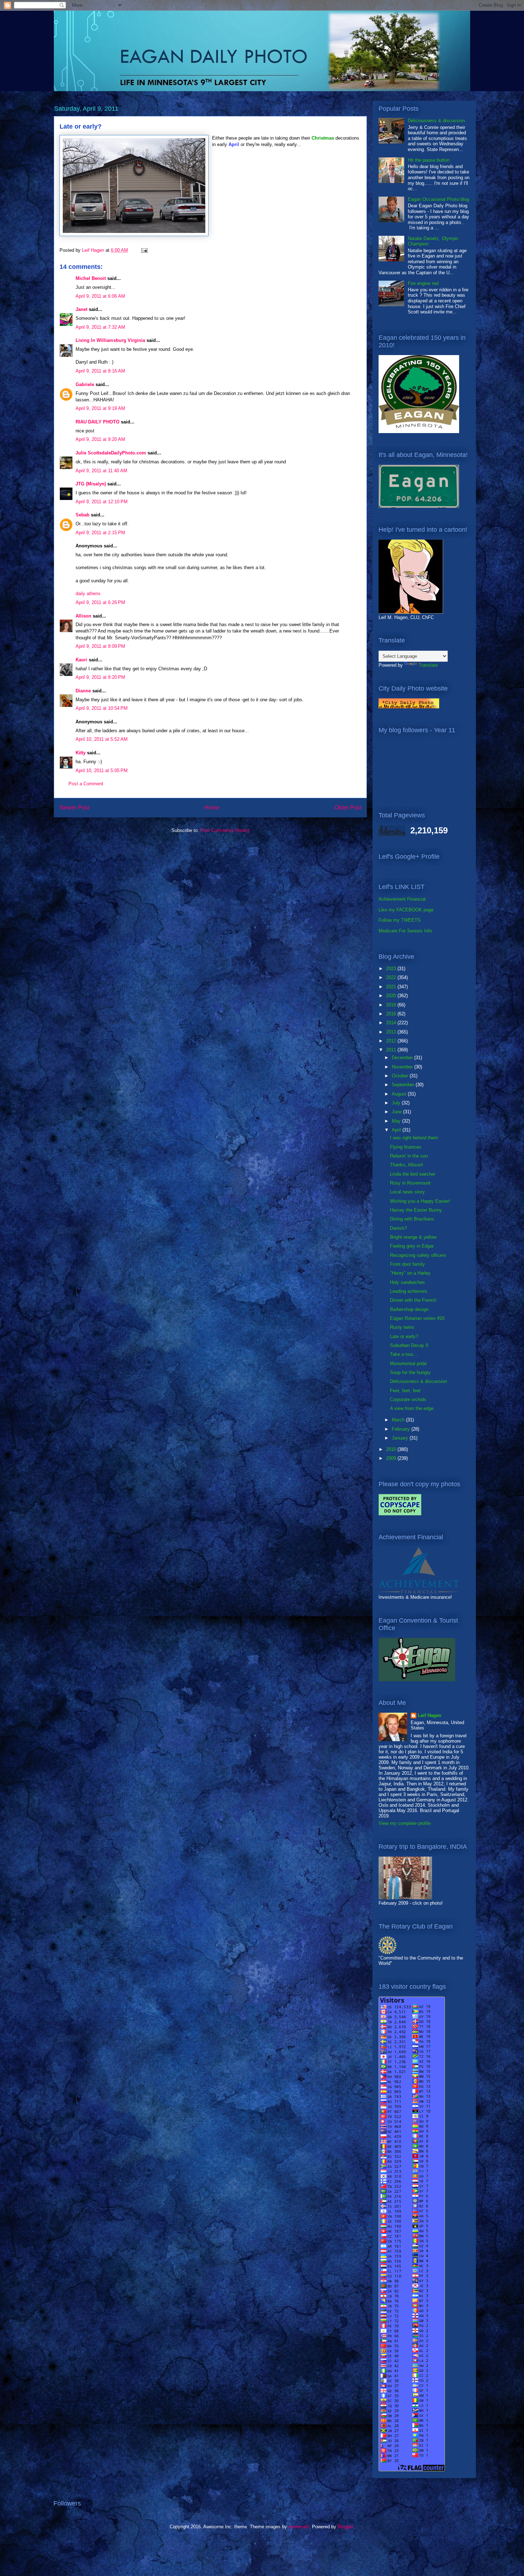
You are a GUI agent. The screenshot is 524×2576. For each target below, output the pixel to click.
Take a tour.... (404, 1354)
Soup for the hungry (410, 1372)
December (403, 1058)
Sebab (83, 515)
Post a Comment (86, 784)
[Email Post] (144, 250)
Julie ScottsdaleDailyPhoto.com (111, 453)
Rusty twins (402, 1327)
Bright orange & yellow (413, 1237)
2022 (392, 977)
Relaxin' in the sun (409, 1156)
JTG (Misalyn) (91, 484)
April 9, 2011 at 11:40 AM (101, 471)
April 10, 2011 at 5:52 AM (102, 739)
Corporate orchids (408, 1399)
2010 (392, 1449)
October (401, 1076)
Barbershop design (409, 1309)
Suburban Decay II (409, 1345)
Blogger (345, 2527)
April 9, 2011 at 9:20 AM (100, 439)
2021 (392, 987)
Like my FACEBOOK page (406, 910)
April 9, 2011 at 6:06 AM (100, 296)
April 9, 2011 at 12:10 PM (102, 502)
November (403, 1067)
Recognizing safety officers (418, 1255)
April (397, 1130)
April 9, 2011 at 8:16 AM (100, 371)
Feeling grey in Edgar (412, 1246)
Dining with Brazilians (412, 1219)
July (397, 1103)
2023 (392, 969)
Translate (428, 665)
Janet (81, 309)
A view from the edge (412, 1408)
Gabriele (85, 384)
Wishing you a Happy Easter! (420, 1201)
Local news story (407, 1192)
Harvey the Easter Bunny (416, 1210)
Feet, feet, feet (405, 1391)
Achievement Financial (402, 899)
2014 (392, 1023)
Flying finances (406, 1147)
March (399, 1420)
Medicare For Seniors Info (405, 931)
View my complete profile (405, 1823)
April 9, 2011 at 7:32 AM (100, 327)
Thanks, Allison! (407, 1165)
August (400, 1094)
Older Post (348, 808)
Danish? (398, 1228)
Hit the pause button (429, 160)
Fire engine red (423, 283)
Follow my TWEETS (400, 920)
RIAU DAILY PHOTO (97, 422)
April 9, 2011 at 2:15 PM (100, 533)
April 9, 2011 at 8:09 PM (100, 646)
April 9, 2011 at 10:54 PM (102, 708)
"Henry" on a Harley (410, 1273)
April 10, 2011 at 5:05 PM (102, 771)
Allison (83, 616)
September (404, 1085)
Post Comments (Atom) (225, 830)
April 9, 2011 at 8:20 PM (100, 677)
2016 (392, 1014)
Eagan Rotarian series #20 (417, 1318)
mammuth (299, 2527)
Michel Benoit (91, 278)
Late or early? (404, 1336)
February (402, 1429)
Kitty (81, 753)
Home (212, 808)
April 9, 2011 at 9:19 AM (100, 408)
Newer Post (74, 808)
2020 (392, 996)
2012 (392, 1041)
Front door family (407, 1264)
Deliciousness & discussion (436, 121)
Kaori (81, 660)
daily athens (88, 594)
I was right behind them (414, 1138)
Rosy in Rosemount (410, 1183)
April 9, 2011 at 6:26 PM (100, 602)
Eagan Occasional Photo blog (438, 199)
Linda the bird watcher (413, 1174)
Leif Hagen (430, 1715)
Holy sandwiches (407, 1282)
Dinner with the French (413, 1300)
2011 (392, 1050)
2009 (392, 1458)
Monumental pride (408, 1364)
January (401, 1438)
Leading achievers (409, 1291)
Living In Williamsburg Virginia (110, 340)
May (397, 1121)
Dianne (83, 691)
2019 (392, 1005)
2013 (392, 1032)
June (397, 1112)
